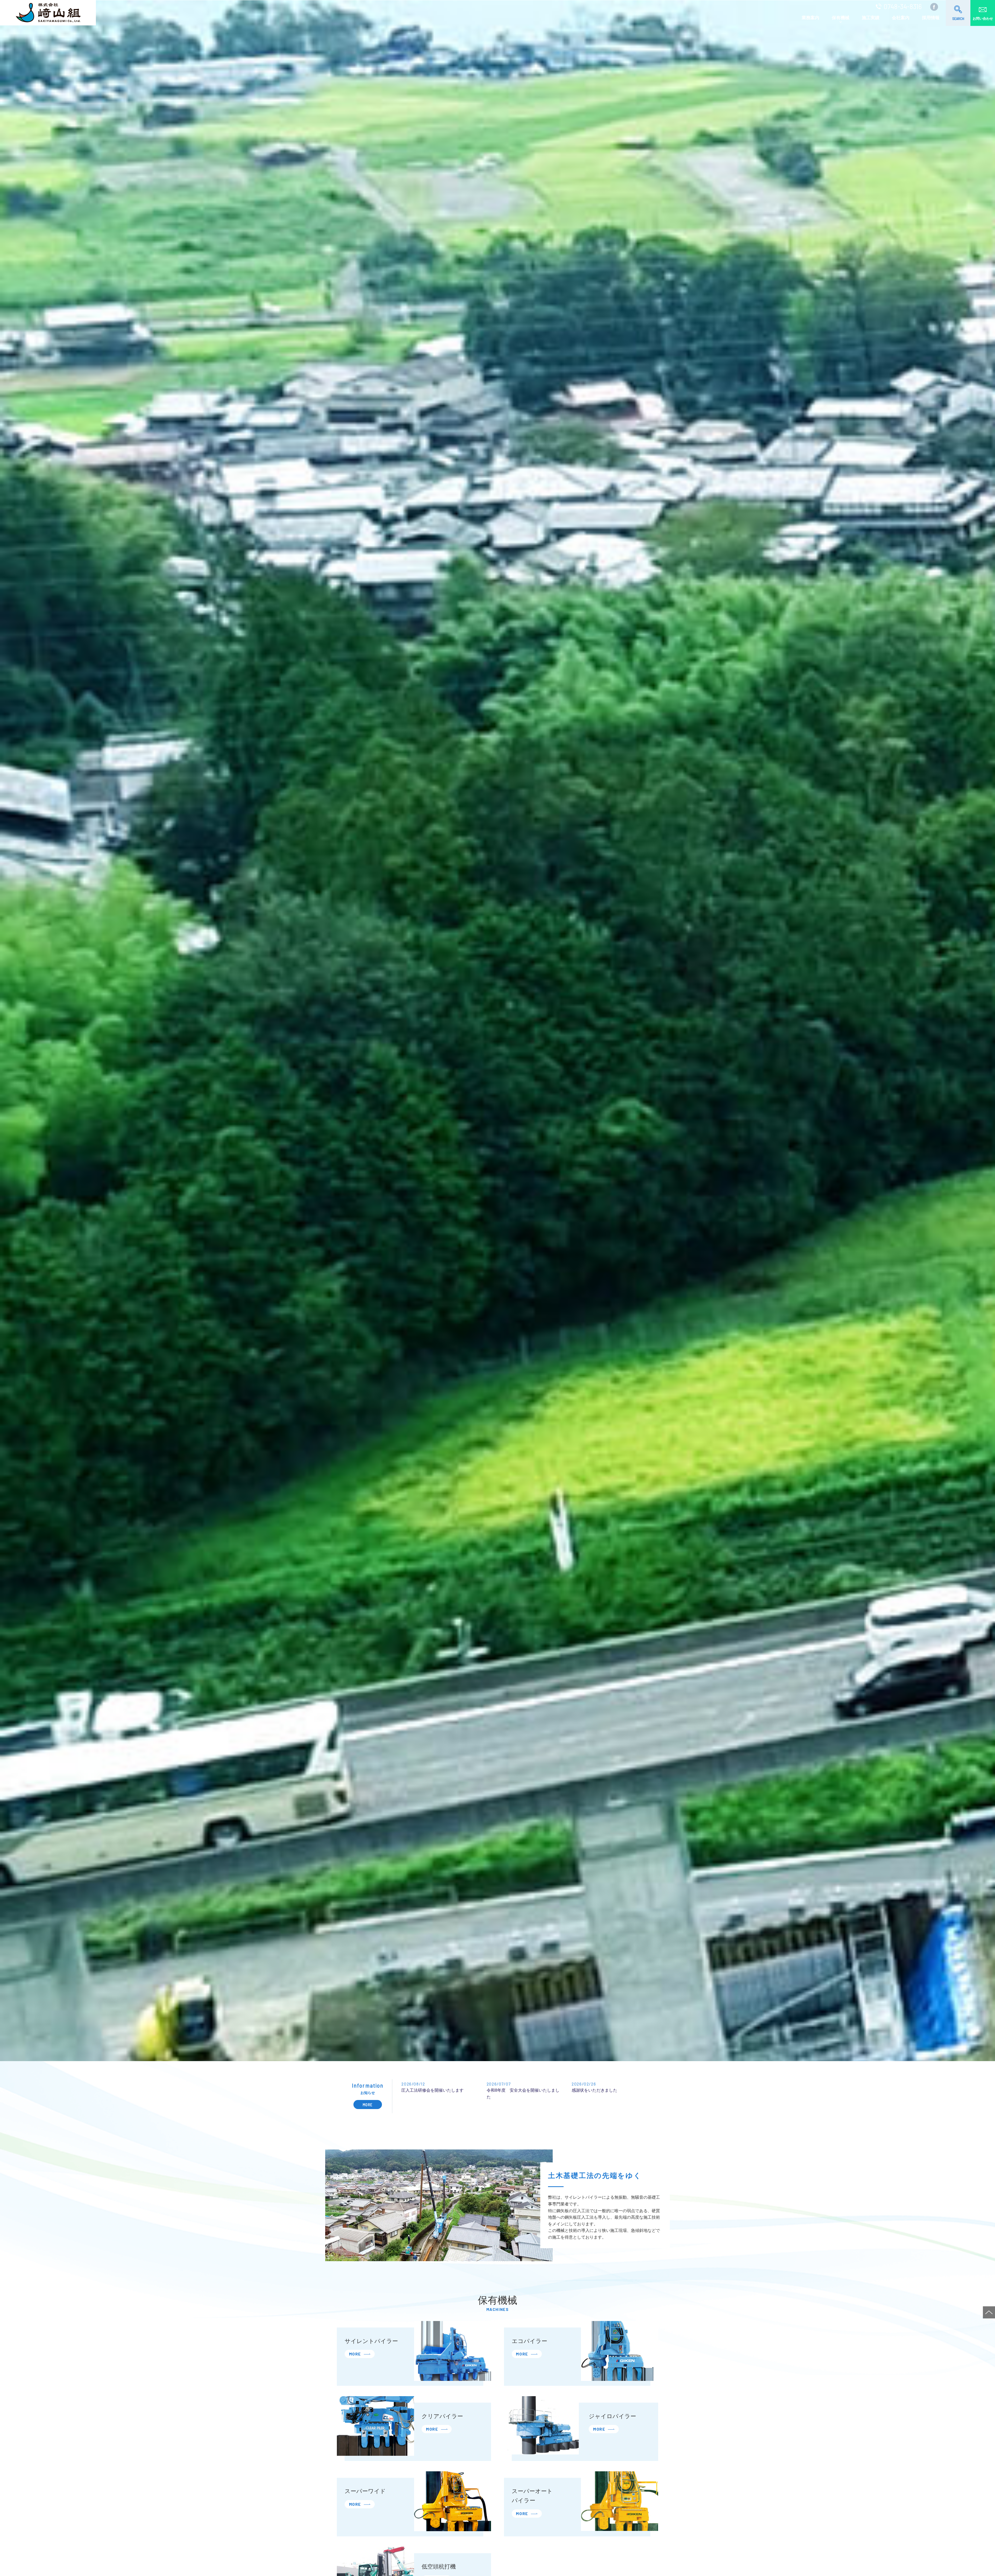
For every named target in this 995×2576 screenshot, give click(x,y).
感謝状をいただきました (594, 2090)
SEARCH (958, 19)
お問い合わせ (983, 19)
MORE (368, 2105)
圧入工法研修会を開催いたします (432, 2090)
